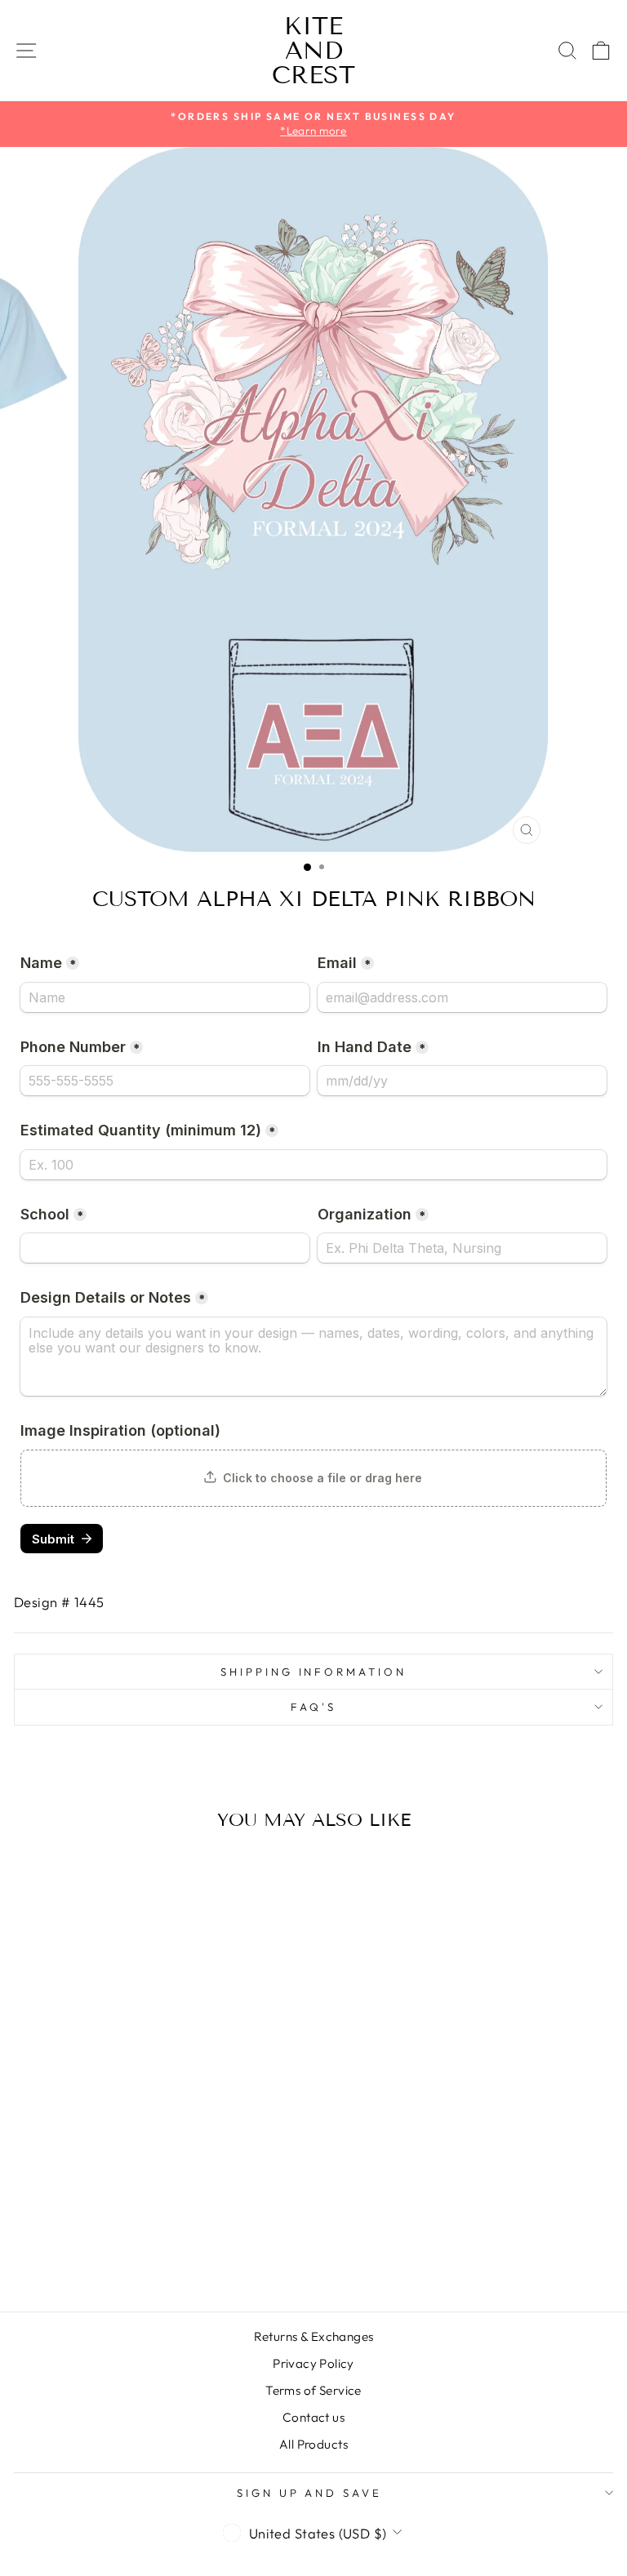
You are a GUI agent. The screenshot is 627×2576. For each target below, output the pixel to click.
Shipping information (314, 1672)
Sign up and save (310, 2493)
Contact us (313, 2417)
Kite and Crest (313, 51)
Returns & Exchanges (314, 2336)
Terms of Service (313, 2390)
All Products (313, 2444)
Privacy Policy (313, 2363)
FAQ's (313, 1707)
